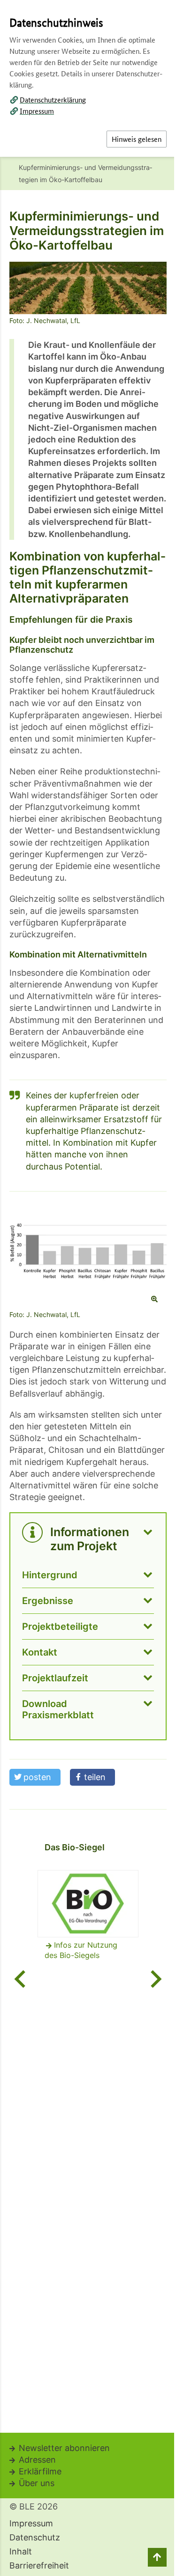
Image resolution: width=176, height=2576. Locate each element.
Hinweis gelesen (137, 139)
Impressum (37, 111)
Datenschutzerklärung (53, 99)
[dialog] (88, 1288)
